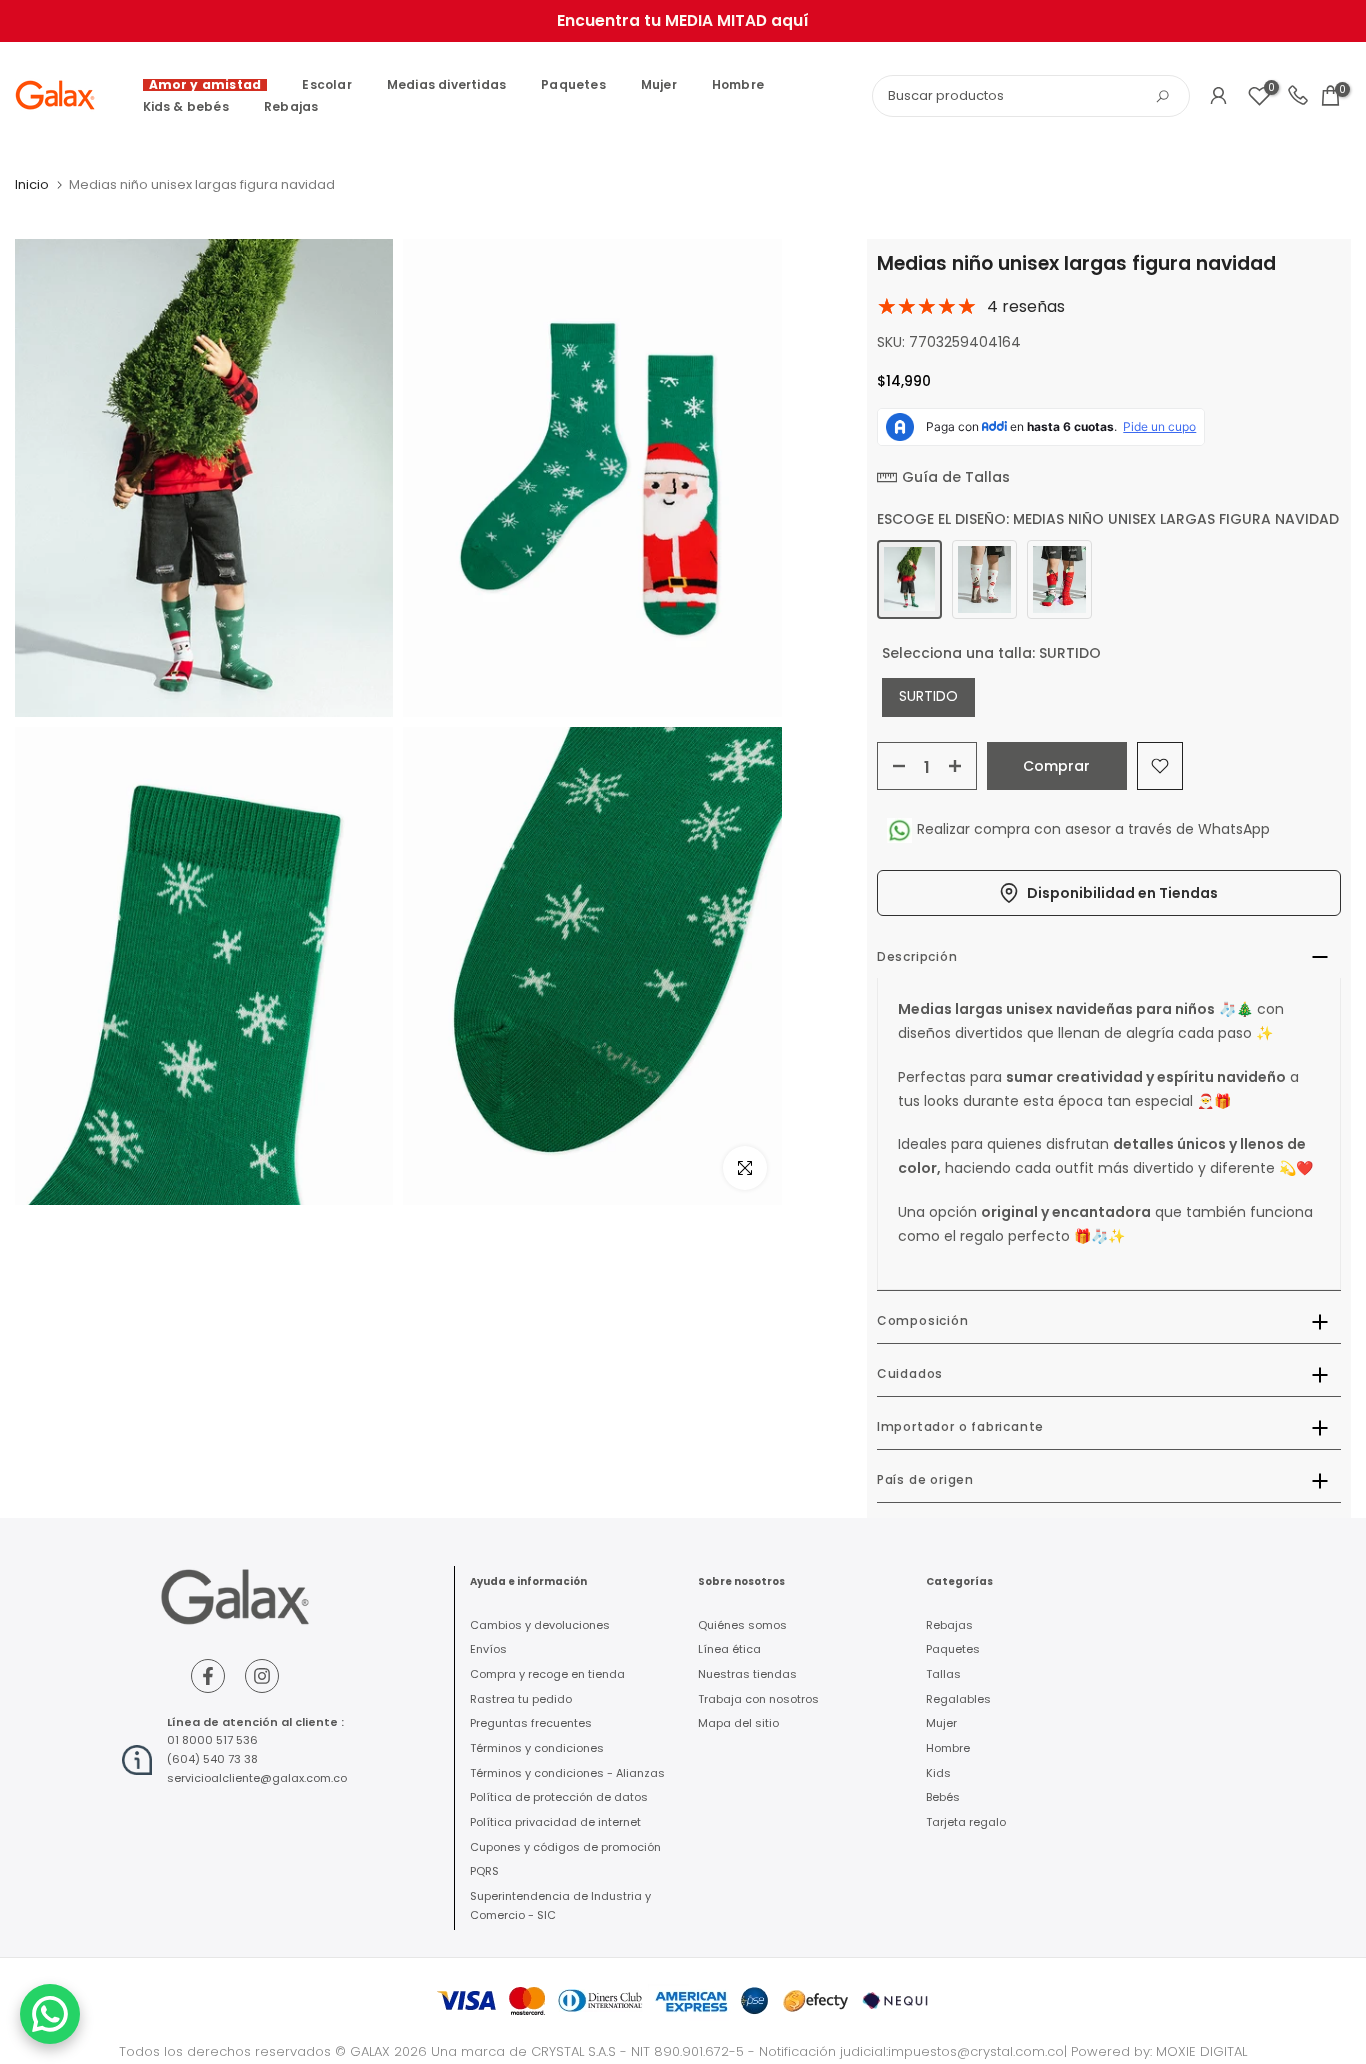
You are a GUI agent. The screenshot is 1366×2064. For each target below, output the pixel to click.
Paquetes (573, 84)
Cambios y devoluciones (540, 1625)
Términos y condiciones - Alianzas (567, 1773)
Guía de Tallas (956, 477)
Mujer (659, 84)
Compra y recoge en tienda (547, 1674)
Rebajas (291, 106)
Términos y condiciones (537, 1748)
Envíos (488, 1649)
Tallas (943, 1674)
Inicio (32, 184)
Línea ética (729, 1649)
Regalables (958, 1699)
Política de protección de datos (559, 1797)
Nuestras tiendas (747, 1674)
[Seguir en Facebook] (208, 1676)
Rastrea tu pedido (521, 1699)
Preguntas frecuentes (531, 1723)
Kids (938, 1773)
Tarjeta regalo (966, 1822)
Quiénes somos (742, 1625)
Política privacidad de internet (555, 1822)
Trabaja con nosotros (758, 1699)
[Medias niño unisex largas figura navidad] (909, 579)
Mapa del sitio (738, 1723)
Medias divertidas (446, 84)
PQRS (484, 1871)
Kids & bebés (186, 106)
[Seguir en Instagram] (262, 1676)
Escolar (326, 84)
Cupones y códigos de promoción (565, 1847)
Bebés (943, 1797)
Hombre (738, 84)
